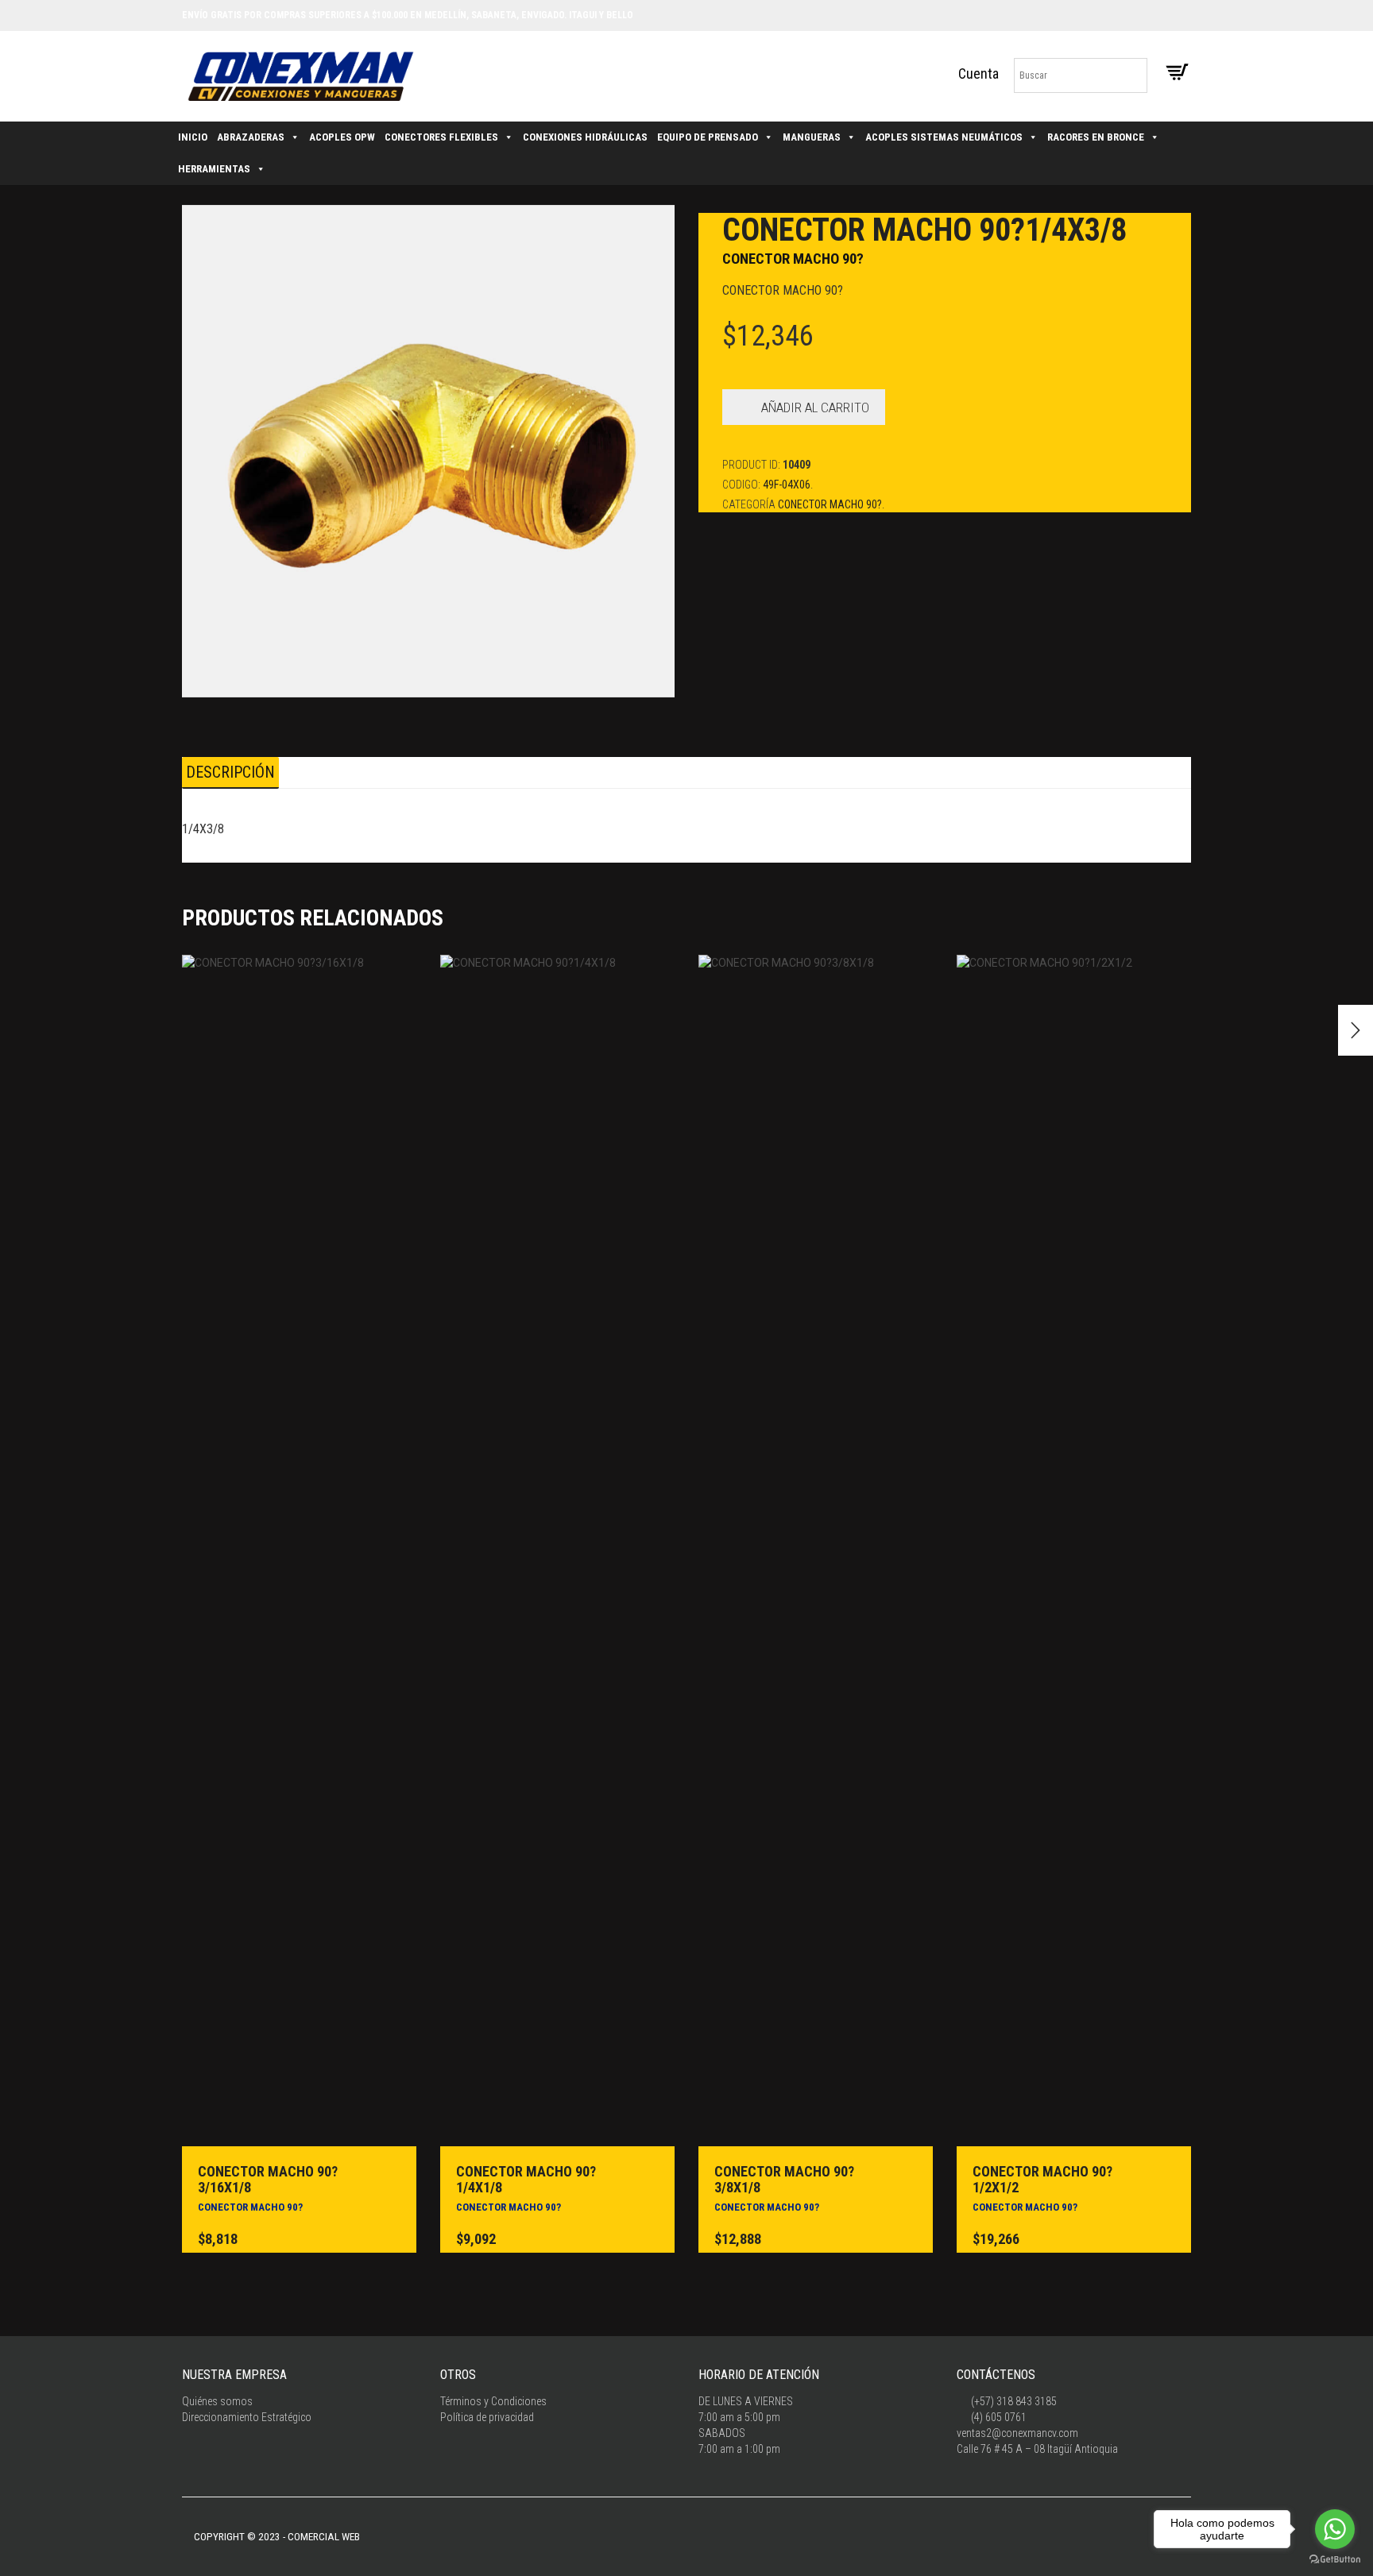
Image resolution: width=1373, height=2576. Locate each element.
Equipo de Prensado (708, 137)
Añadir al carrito (815, 407)
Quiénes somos (217, 2401)
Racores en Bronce (1096, 137)
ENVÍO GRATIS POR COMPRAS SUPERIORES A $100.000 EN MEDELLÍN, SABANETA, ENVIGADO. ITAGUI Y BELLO (408, 15)
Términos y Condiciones (493, 2401)
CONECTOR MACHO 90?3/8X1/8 (784, 2179)
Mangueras (812, 137)
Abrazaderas (251, 137)
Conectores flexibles (441, 137)
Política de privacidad (487, 2417)
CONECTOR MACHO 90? (793, 259)
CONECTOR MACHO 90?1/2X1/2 (1042, 2179)
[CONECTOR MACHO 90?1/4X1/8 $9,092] (1356, 1030)
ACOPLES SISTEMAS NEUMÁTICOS (944, 137)
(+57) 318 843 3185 (1013, 2401)
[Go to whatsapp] (1335, 2529)
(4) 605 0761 (998, 2417)
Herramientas (214, 169)
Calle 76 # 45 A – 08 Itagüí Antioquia (1037, 2449)
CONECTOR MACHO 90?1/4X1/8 (526, 2179)
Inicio (193, 137)
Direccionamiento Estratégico (247, 2417)
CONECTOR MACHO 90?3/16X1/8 (268, 2179)
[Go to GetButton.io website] (1335, 2560)
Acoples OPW (342, 137)
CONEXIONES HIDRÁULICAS (585, 137)
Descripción (230, 772)
